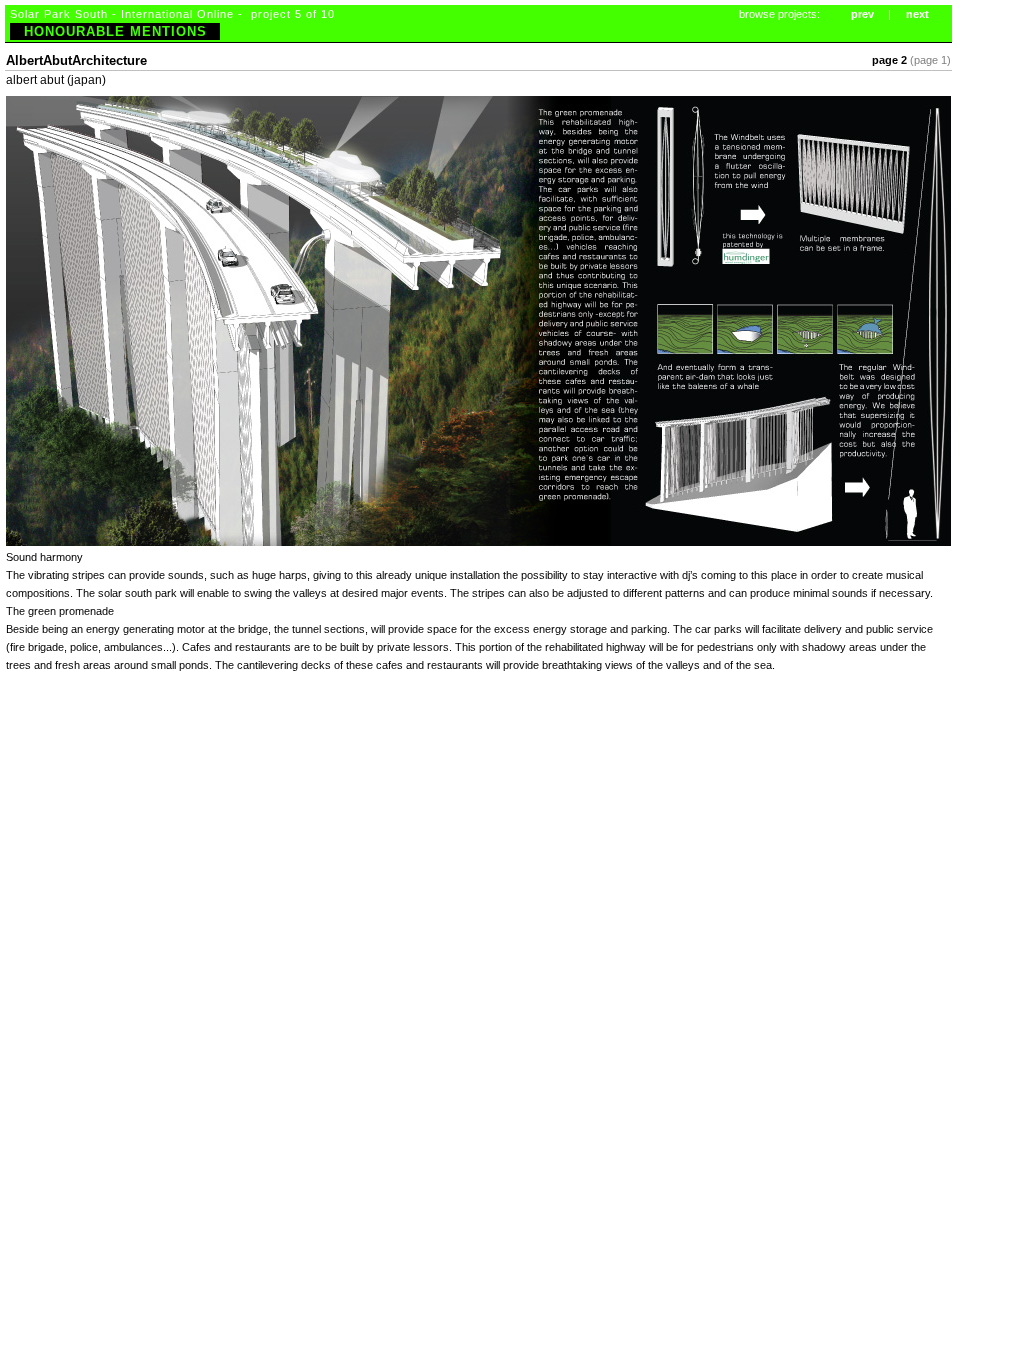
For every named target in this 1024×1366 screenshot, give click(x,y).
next (917, 14)
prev (862, 14)
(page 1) (930, 60)
